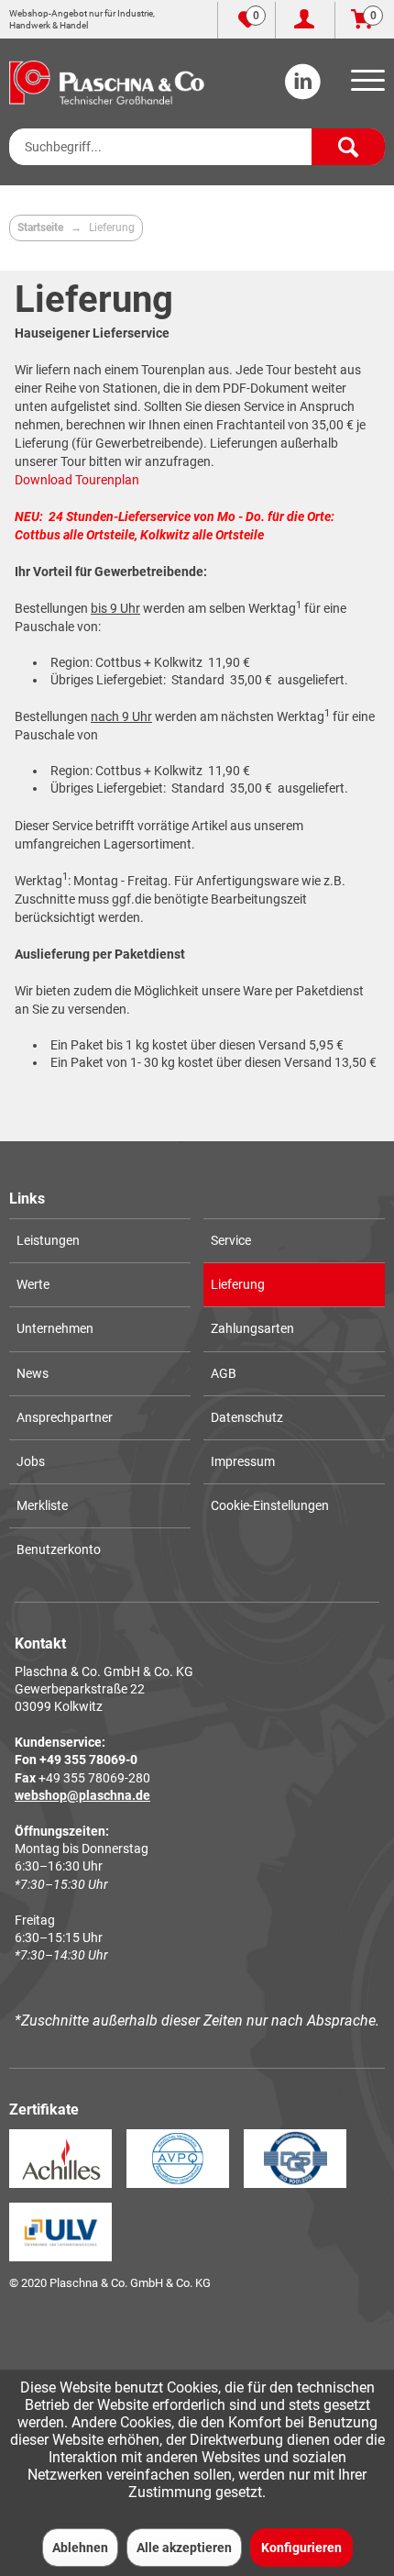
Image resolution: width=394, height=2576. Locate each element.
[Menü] (365, 86)
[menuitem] (365, 86)
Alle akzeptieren (184, 2548)
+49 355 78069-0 (88, 1760)
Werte (33, 1284)
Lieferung (238, 1284)
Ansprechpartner (65, 1417)
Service (231, 1240)
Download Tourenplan (77, 480)
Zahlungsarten (252, 1328)
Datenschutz (247, 1417)
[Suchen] (348, 147)
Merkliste (42, 1505)
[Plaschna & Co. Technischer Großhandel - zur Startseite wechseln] (107, 83)
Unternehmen (55, 1328)
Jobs (31, 1461)
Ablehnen (80, 2548)
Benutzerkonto (59, 1549)
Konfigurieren (301, 2548)
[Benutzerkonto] (305, 20)
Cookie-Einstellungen (270, 1505)
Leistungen (48, 1240)
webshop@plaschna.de (82, 1795)
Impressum (243, 1461)
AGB (224, 1373)
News (33, 1373)
